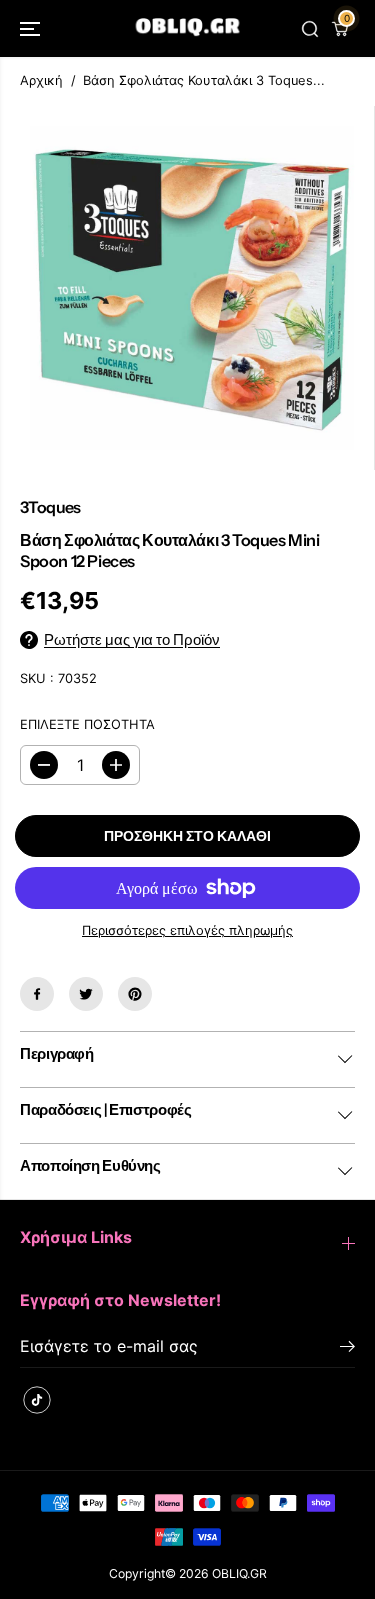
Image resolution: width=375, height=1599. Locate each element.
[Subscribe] (347, 1349)
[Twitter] (86, 994)
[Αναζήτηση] (310, 29)
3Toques (50, 507)
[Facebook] (37, 994)
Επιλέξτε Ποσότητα (87, 724)
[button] (32, 28)
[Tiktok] (37, 1400)
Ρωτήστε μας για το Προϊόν (132, 640)
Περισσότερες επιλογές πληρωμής (187, 930)
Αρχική (41, 80)
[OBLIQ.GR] (187, 28)
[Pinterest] (135, 994)
